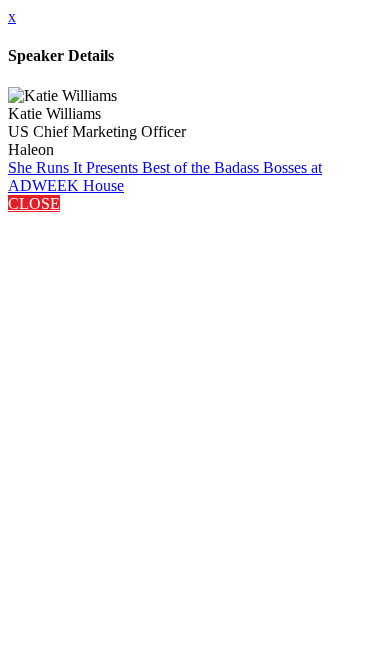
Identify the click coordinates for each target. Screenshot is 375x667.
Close (34, 203)
